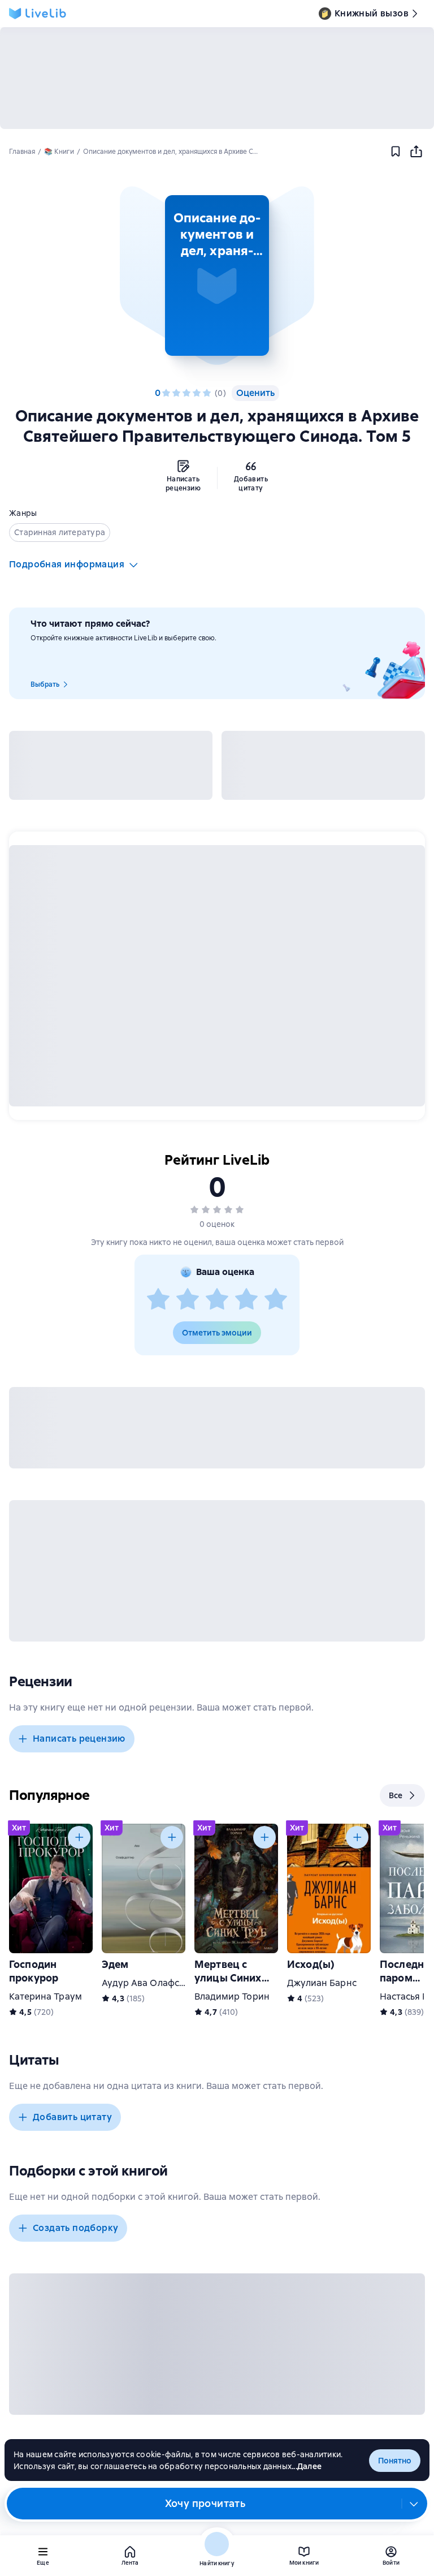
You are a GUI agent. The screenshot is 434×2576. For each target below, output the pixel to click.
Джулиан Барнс (322, 1983)
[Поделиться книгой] (416, 152)
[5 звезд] (207, 393)
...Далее (307, 2466)
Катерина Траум (45, 1996)
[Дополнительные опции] (414, 2504)
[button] (217, 275)
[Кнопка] (79, 1837)
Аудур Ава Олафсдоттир (156, 1983)
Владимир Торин (232, 1996)
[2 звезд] (176, 393)
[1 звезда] (166, 393)
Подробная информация (67, 564)
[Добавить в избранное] (396, 152)
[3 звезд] (186, 393)
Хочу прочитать (205, 2503)
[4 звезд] (197, 393)
